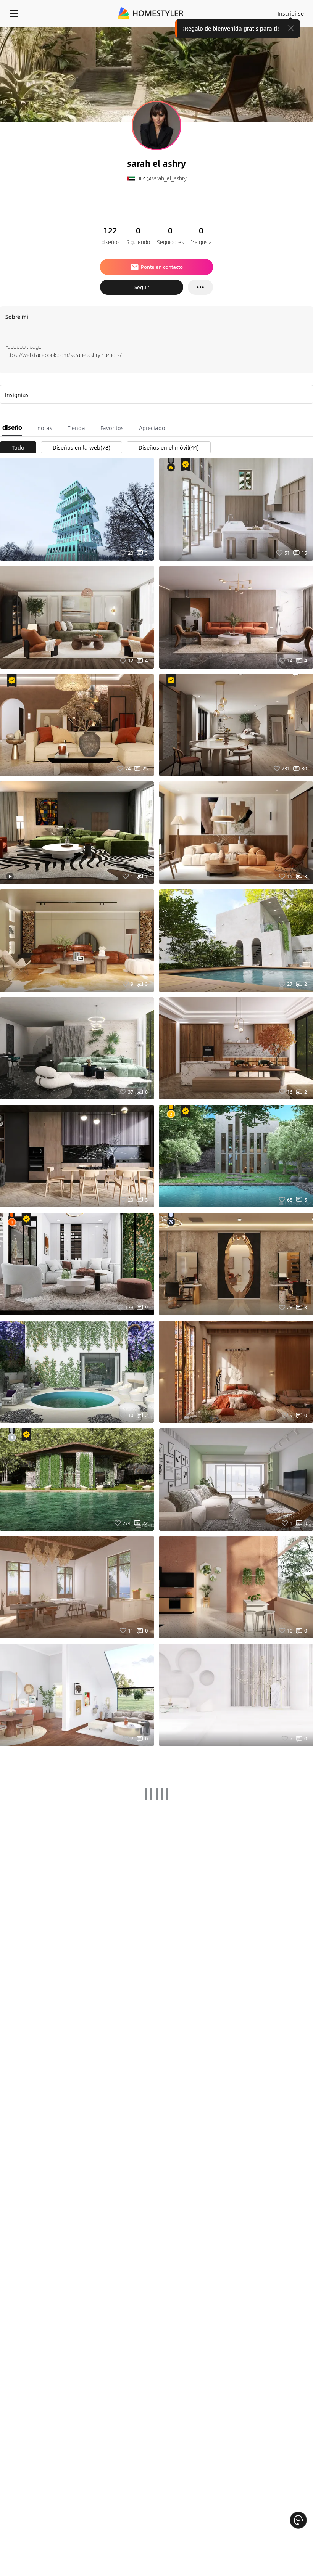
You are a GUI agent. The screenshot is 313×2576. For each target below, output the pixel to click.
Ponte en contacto (162, 267)
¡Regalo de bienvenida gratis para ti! (231, 28)
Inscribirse (291, 13)
